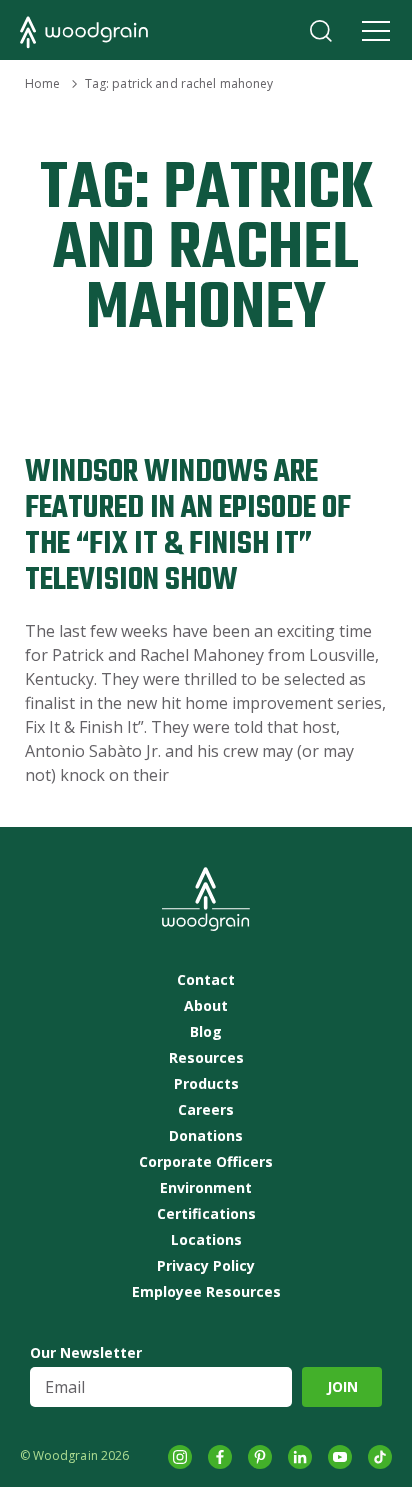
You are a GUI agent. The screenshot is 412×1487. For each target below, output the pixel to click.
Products (206, 1084)
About (206, 1006)
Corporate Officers (206, 1162)
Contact (206, 980)
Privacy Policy (206, 1266)
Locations (206, 1240)
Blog (206, 1032)
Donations (206, 1136)
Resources (206, 1058)
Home (42, 83)
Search (321, 31)
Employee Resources (206, 1292)
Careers (206, 1110)
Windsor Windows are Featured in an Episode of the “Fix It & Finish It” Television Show (188, 526)
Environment (206, 1188)
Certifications (206, 1214)
